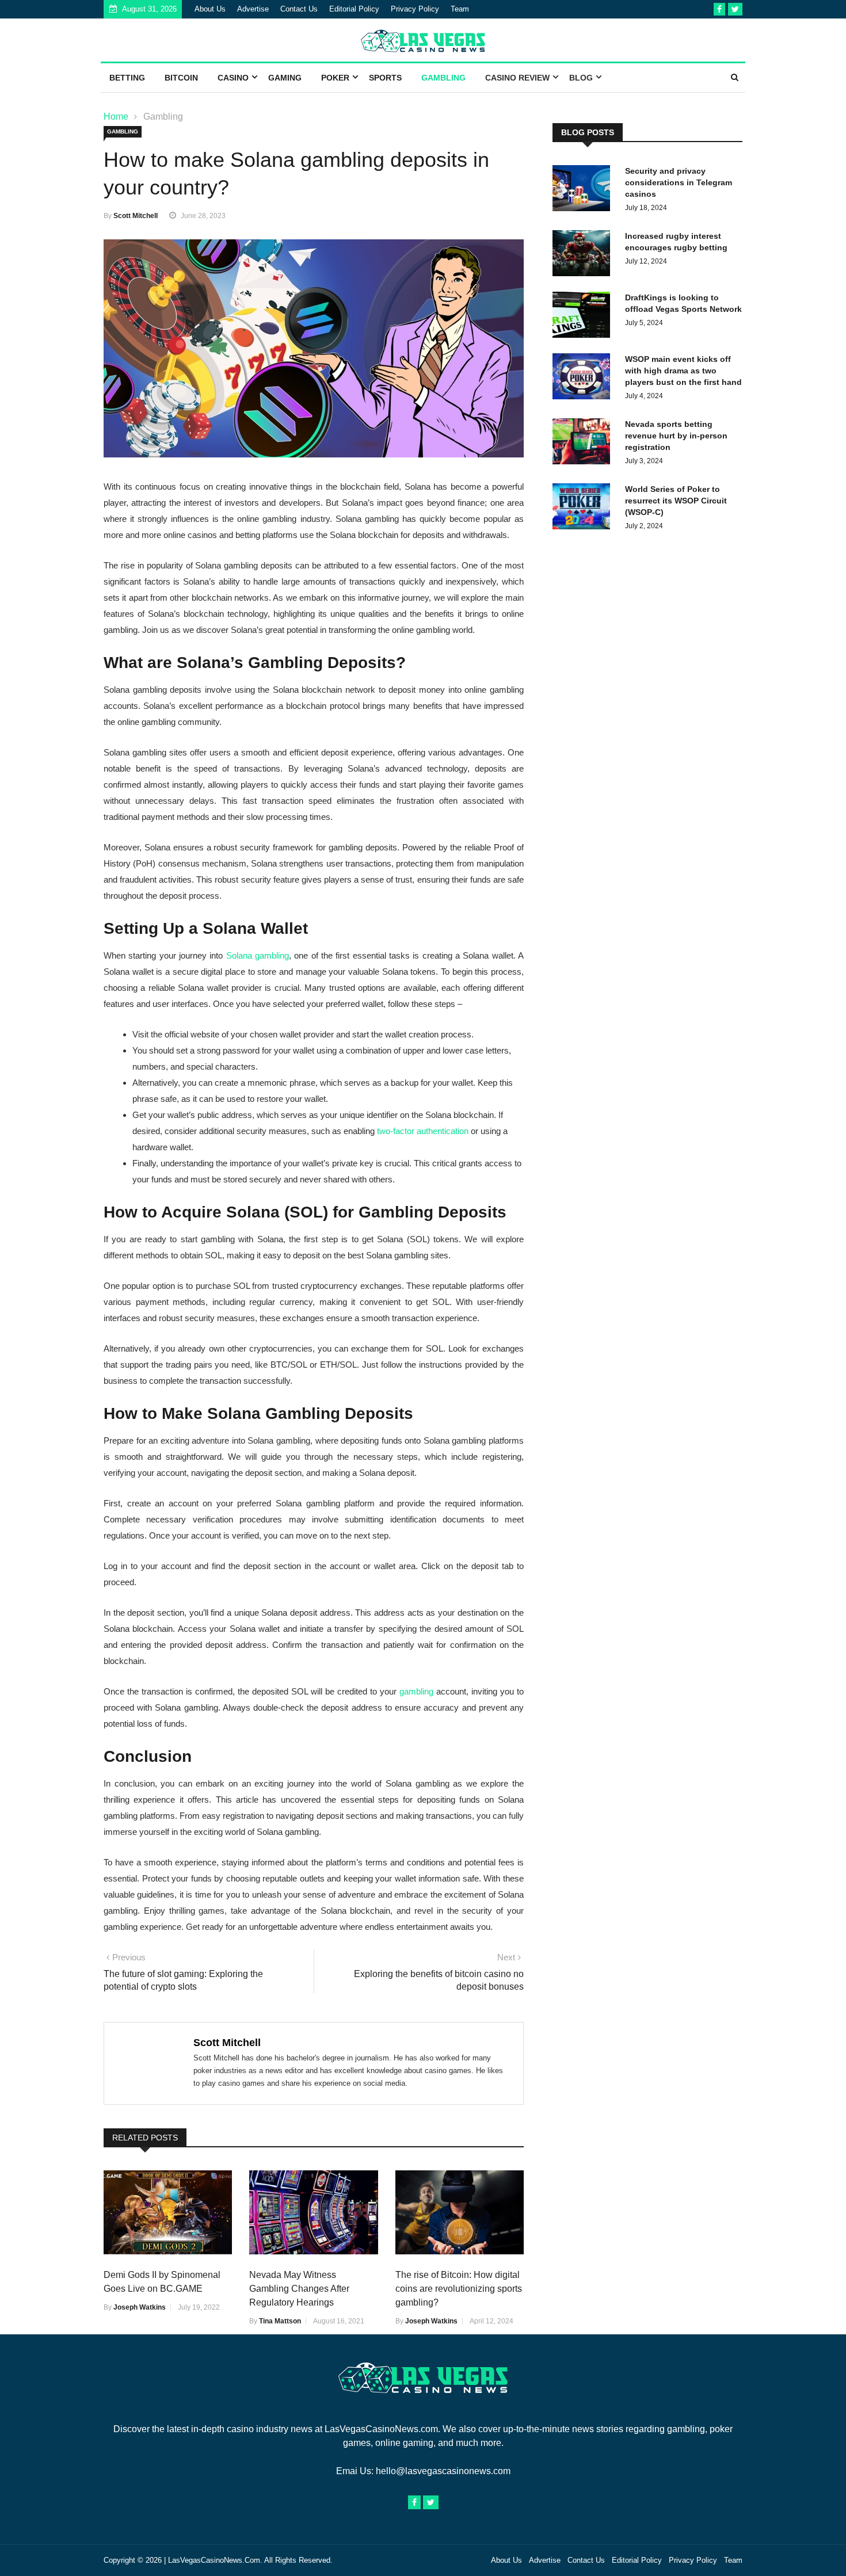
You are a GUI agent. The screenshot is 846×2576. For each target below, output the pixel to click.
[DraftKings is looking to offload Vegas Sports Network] (584, 317)
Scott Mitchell (136, 216)
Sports (385, 78)
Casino (233, 78)
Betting (127, 78)
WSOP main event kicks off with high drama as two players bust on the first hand (683, 371)
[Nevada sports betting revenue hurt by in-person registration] (584, 443)
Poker (335, 78)
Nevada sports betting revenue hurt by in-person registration (676, 436)
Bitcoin (181, 78)
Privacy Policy (415, 9)
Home (116, 117)
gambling (416, 1691)
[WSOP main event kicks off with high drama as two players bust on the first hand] (584, 378)
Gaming (285, 78)
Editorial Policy (354, 9)
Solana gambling (258, 955)
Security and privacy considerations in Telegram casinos (679, 182)
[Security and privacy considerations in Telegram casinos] (584, 190)
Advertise (253, 9)
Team (460, 9)
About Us (210, 9)
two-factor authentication (423, 1131)
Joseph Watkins (140, 2307)
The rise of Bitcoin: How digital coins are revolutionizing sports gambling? (459, 2289)
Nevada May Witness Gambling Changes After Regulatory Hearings (299, 2289)
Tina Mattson (280, 2321)
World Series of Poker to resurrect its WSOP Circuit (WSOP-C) (676, 501)
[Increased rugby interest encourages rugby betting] (584, 255)
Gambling (443, 78)
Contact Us (299, 9)
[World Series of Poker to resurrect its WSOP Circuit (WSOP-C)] (584, 508)
